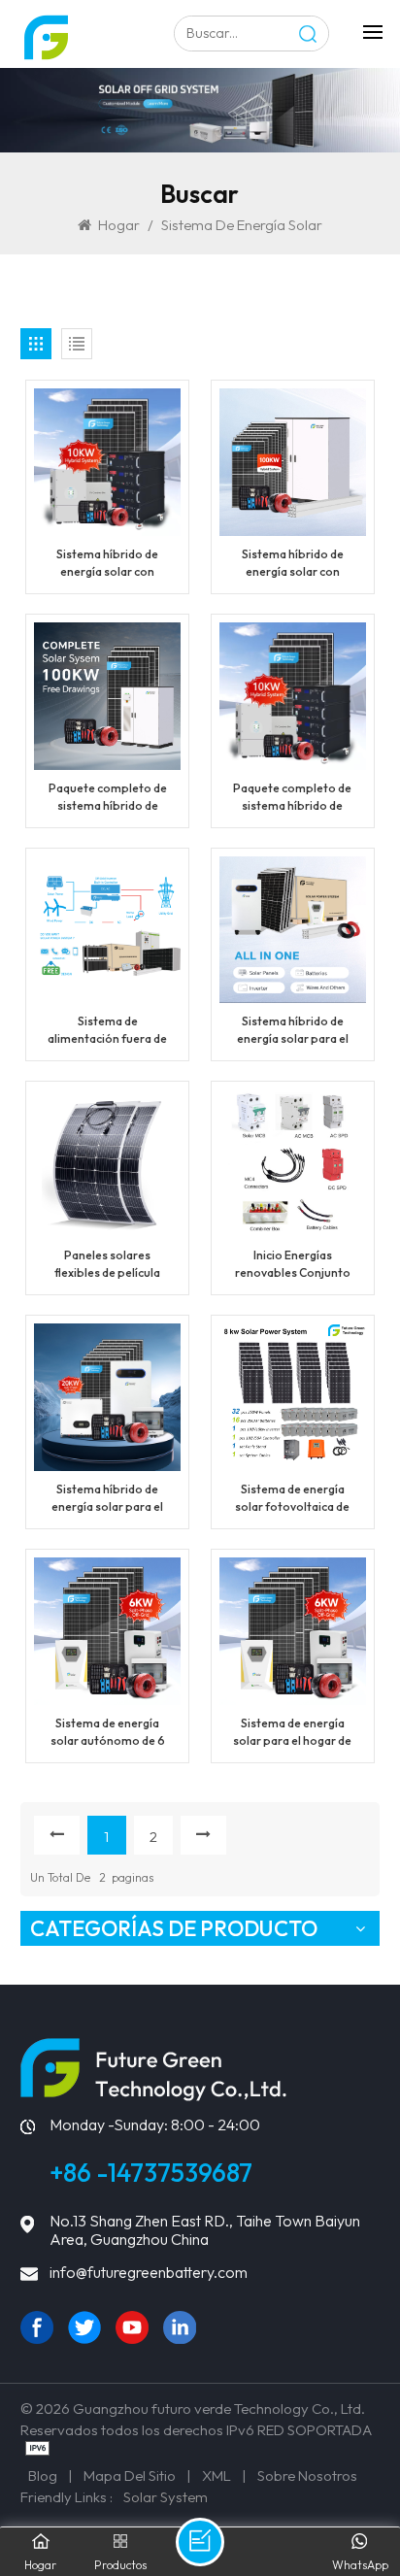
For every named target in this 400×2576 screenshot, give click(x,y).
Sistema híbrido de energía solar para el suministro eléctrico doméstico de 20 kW (107, 1499)
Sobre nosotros (307, 2476)
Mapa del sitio (130, 2476)
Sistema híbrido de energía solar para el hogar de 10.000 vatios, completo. (293, 1031)
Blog (43, 2476)
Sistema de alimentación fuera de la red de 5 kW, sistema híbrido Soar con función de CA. (107, 1031)
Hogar (119, 225)
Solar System (166, 2497)
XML (217, 2476)
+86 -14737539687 (151, 2173)
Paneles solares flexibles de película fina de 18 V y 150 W (107, 1265)
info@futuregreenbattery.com (149, 2273)
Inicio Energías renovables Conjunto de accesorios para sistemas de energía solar (293, 1265)
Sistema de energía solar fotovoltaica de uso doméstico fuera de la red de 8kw (292, 1499)
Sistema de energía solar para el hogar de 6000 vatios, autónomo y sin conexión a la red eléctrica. (292, 1733)
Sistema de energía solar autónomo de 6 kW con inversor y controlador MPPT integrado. (108, 1733)
